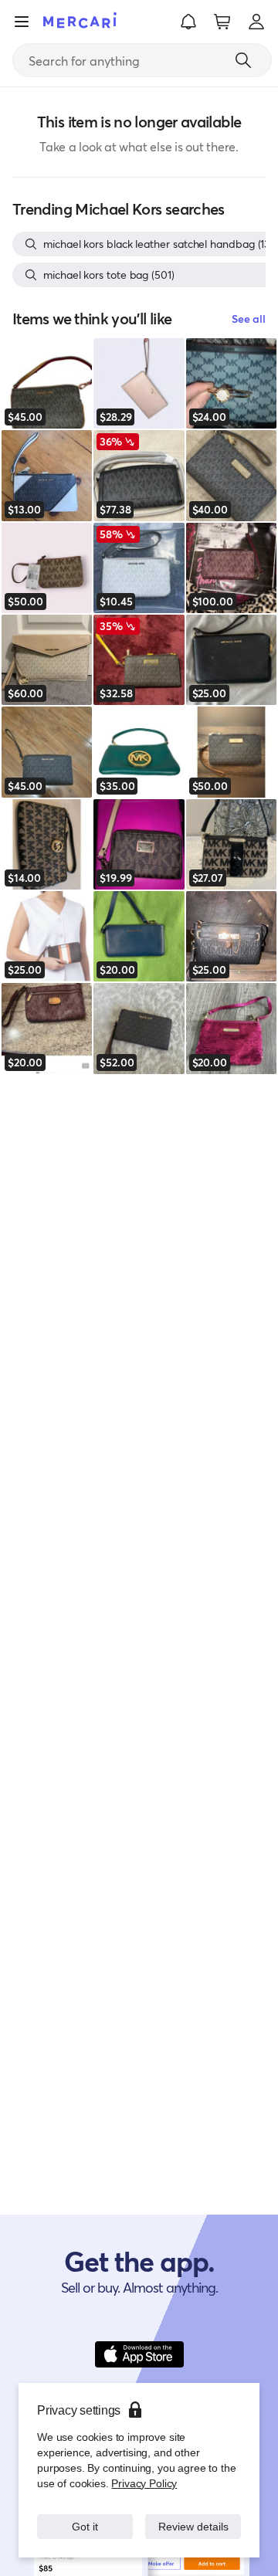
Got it (85, 2518)
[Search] (243, 60)
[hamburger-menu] (22, 22)
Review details (193, 2518)
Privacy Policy (142, 2468)
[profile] (256, 22)
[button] (188, 22)
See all (249, 319)
